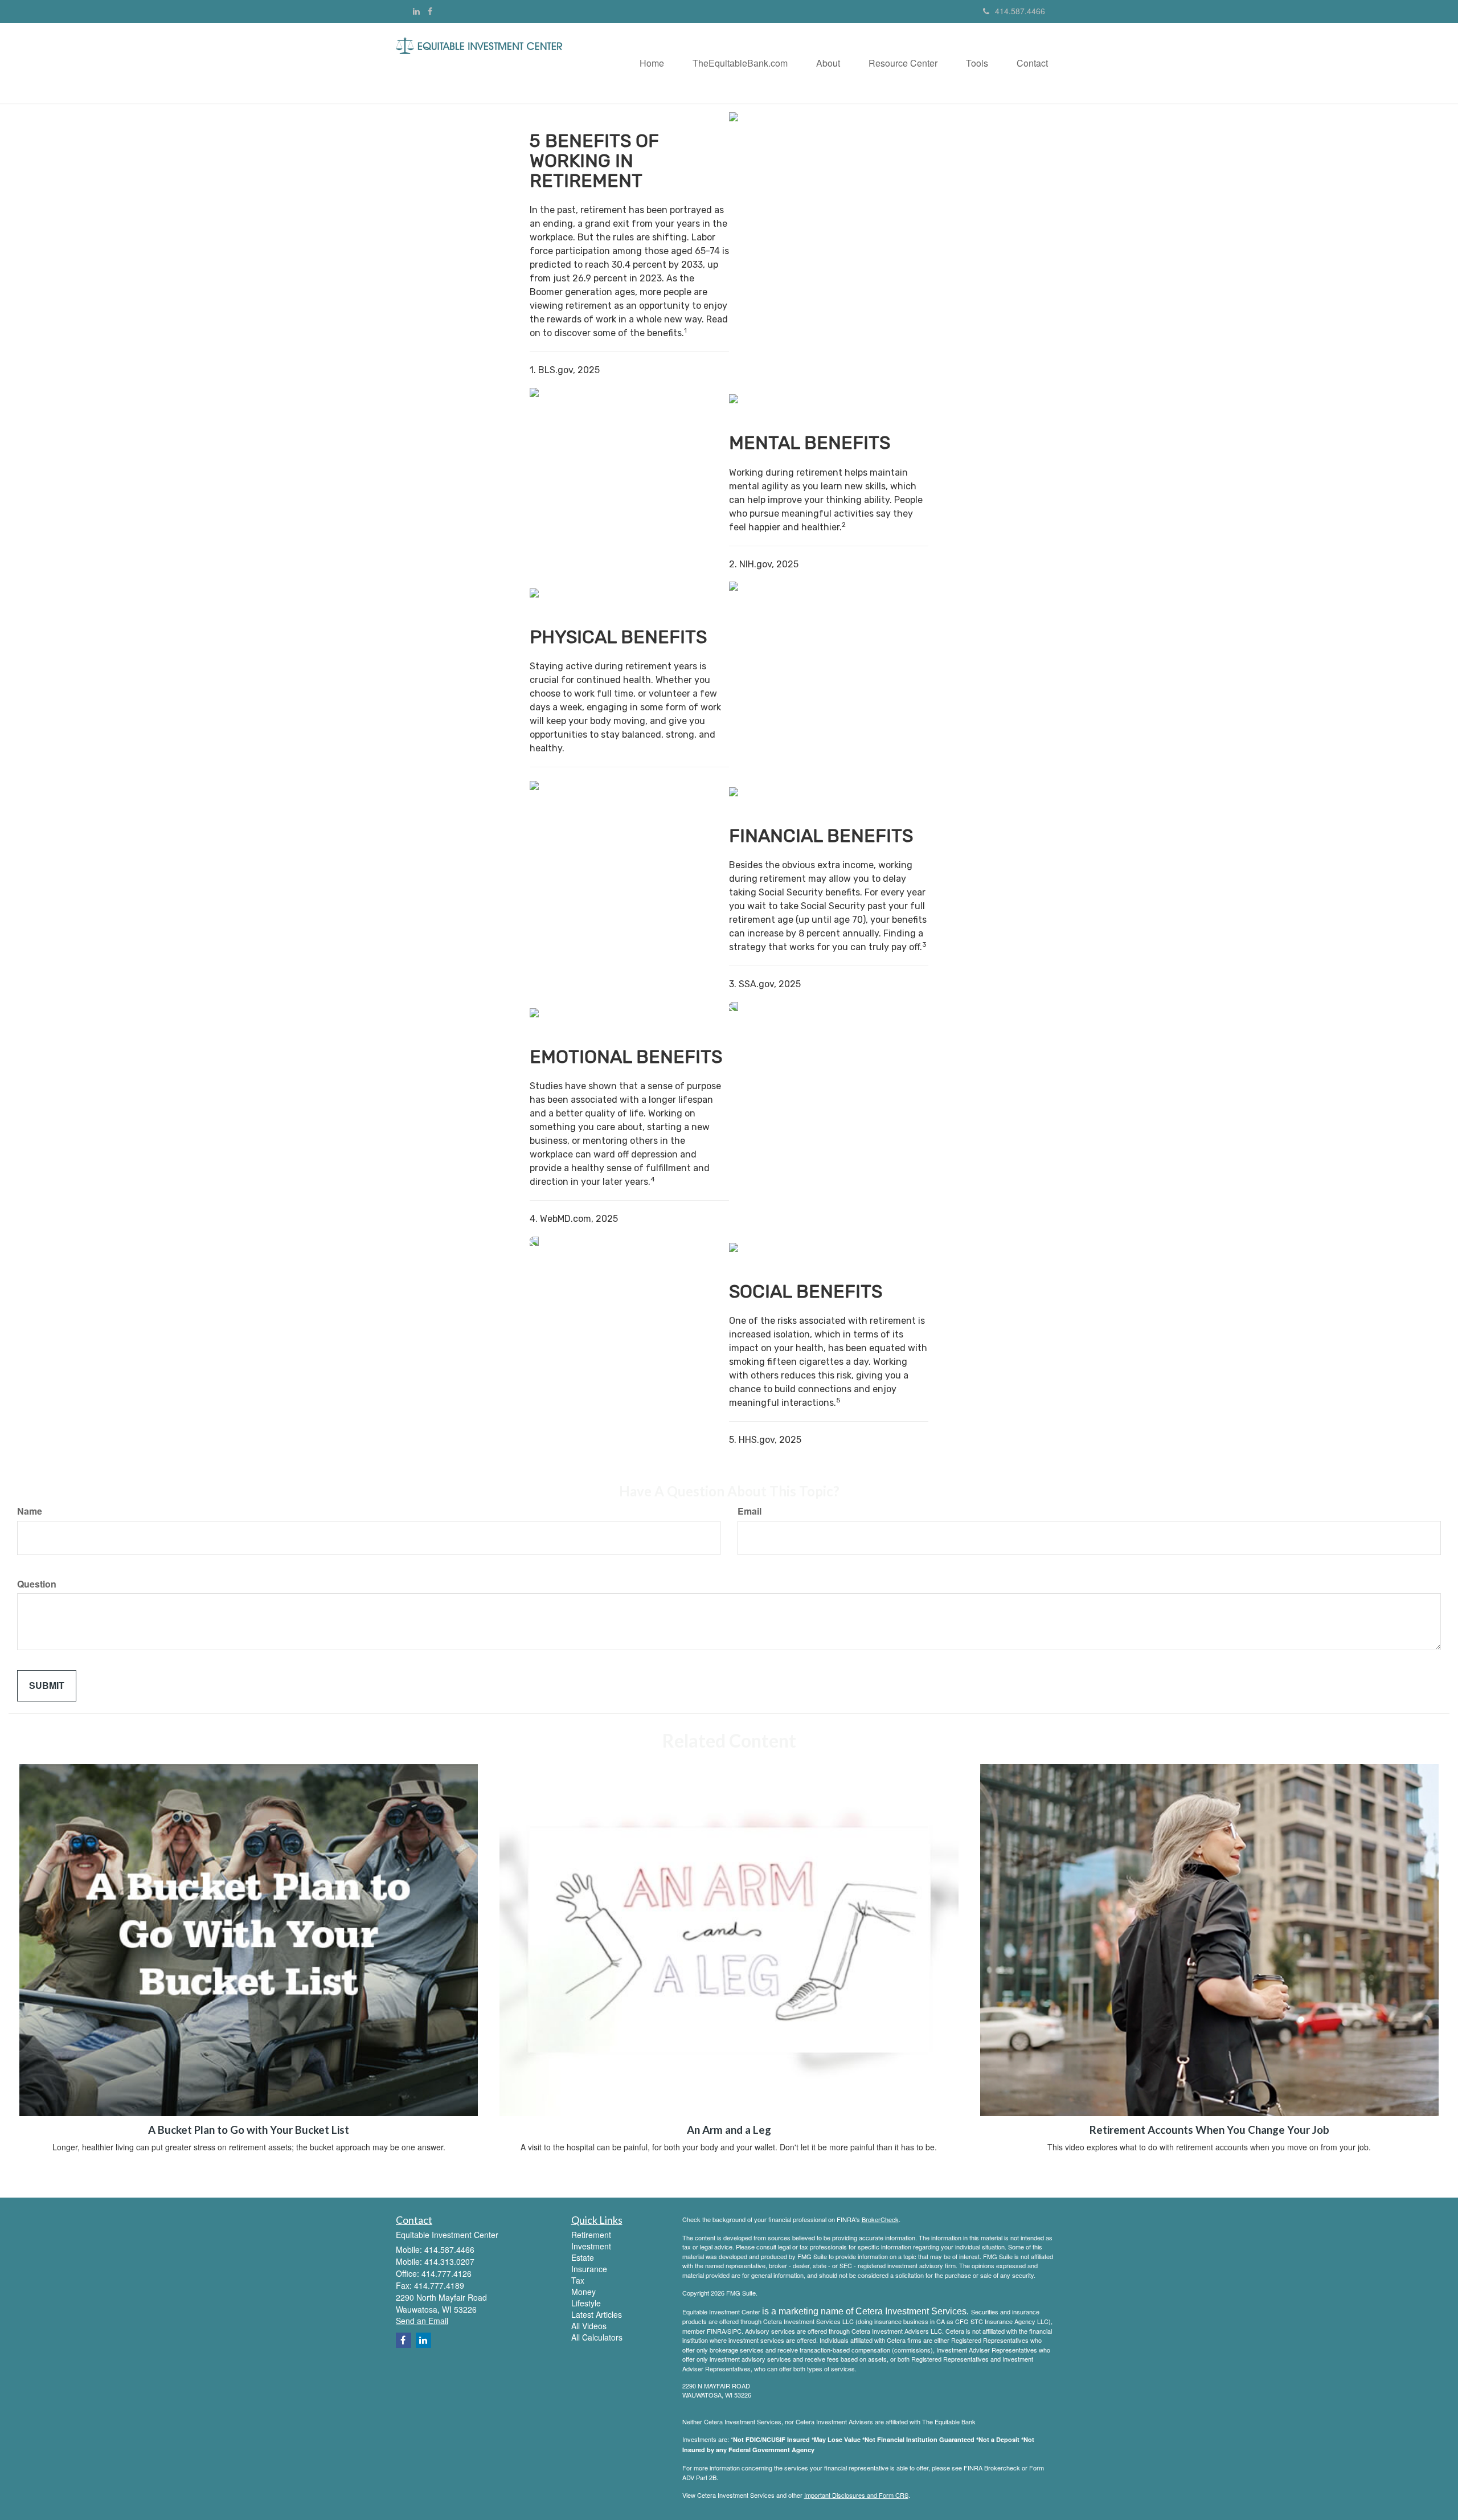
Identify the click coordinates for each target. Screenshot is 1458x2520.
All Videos (589, 2326)
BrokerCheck (880, 2219)
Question (37, 1584)
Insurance (589, 2269)
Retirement (591, 2235)
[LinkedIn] (416, 11)
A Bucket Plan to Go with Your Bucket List (249, 2130)
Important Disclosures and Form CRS (856, 2495)
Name (30, 1511)
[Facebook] (430, 11)
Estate (583, 2257)
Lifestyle (586, 2303)
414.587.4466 (1020, 11)
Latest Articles (597, 2314)
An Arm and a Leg (729, 2130)
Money (583, 2292)
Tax (578, 2280)
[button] (740, 63)
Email (750, 1511)
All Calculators (597, 2337)
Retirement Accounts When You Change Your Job (1209, 2130)
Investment (591, 2246)
